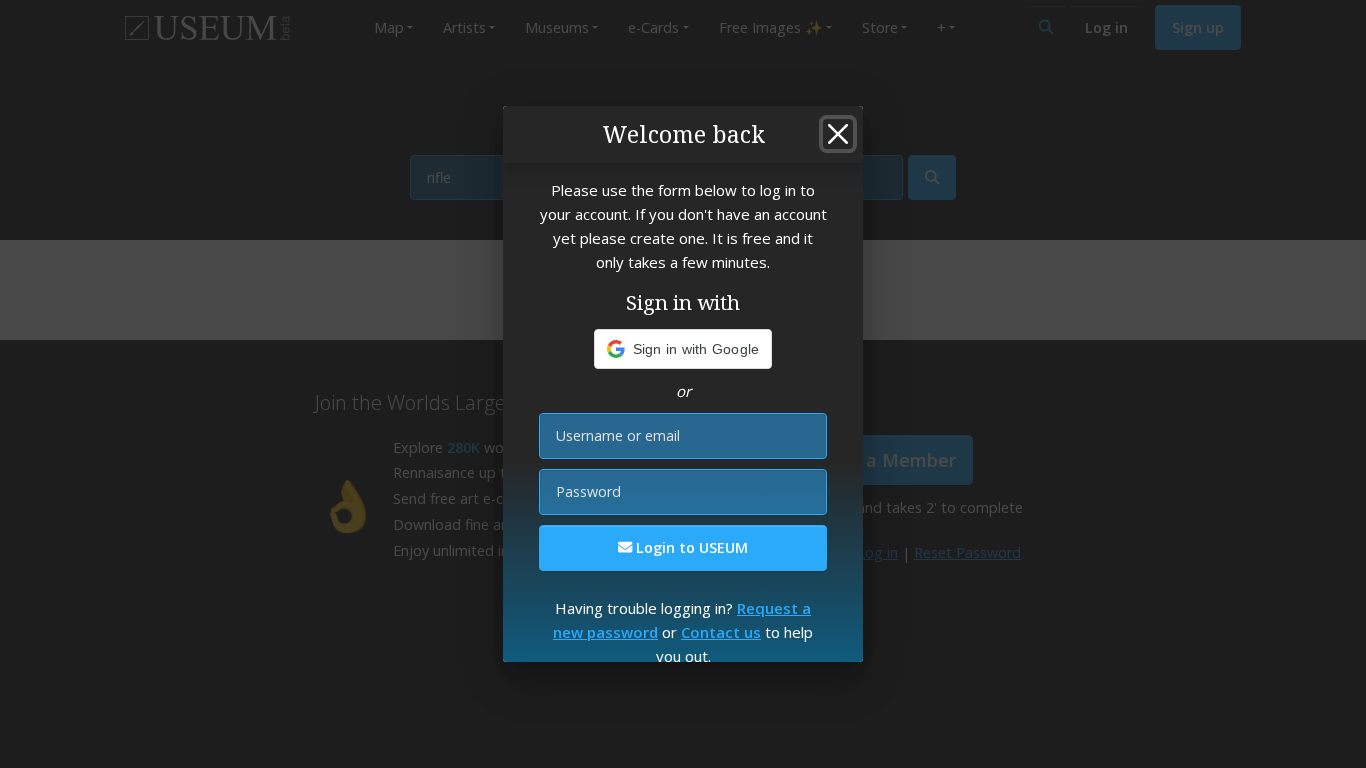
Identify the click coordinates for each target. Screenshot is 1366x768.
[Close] (838, 134)
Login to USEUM (690, 547)
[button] (683, 349)
